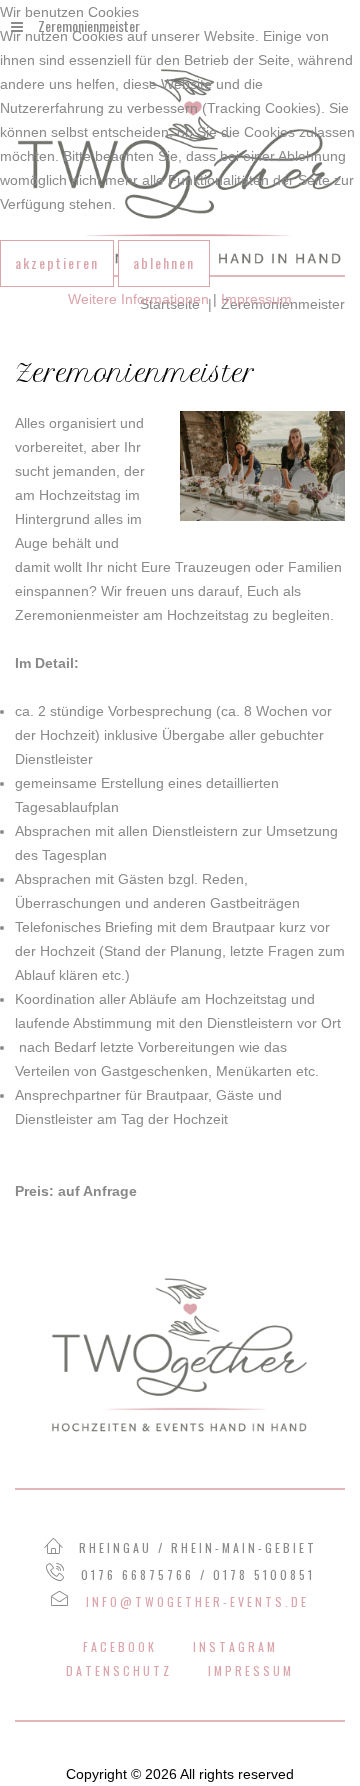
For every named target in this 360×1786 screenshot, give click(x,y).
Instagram (235, 1646)
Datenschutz (119, 1670)
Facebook (120, 1646)
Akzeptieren (57, 262)
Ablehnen (164, 262)
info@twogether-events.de (197, 1601)
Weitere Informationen (138, 299)
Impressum (251, 1670)
